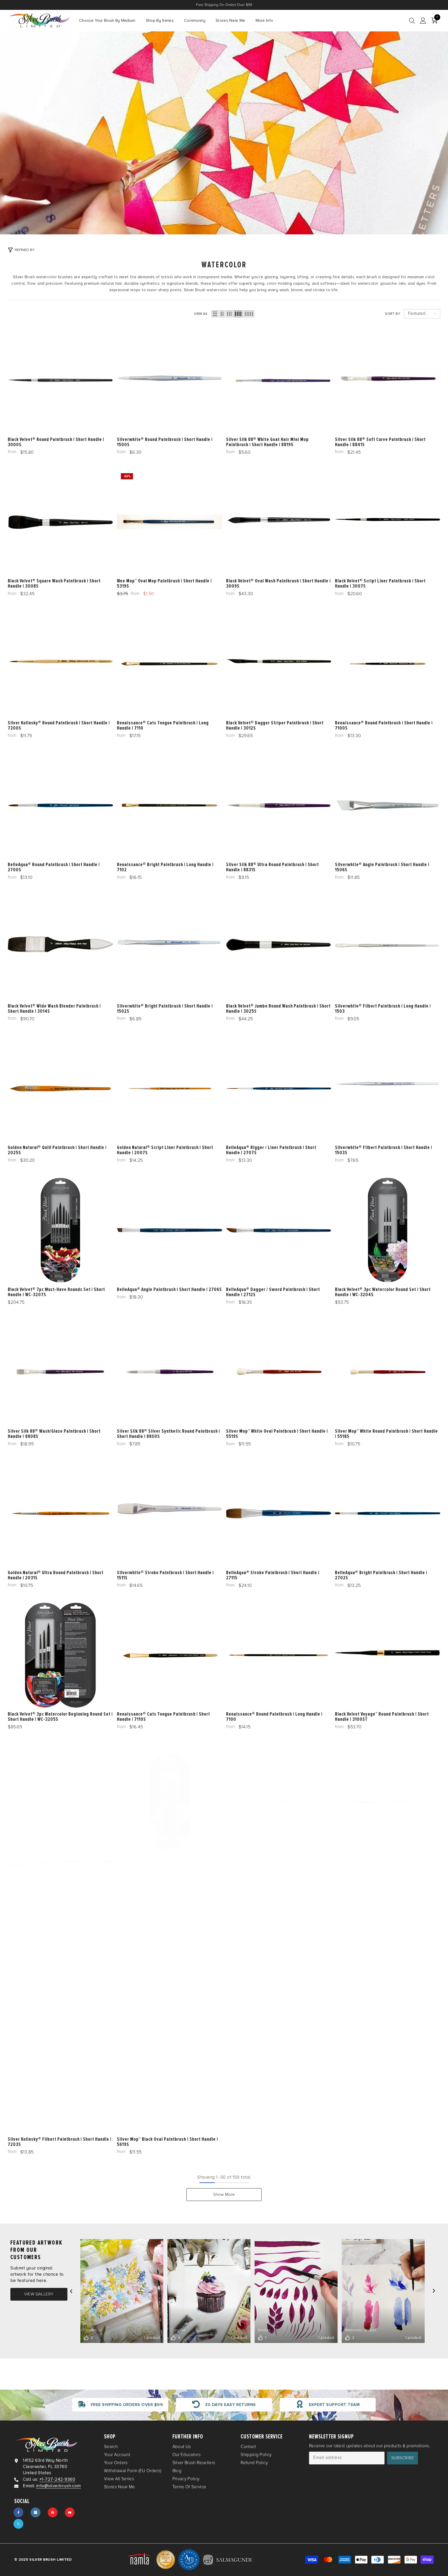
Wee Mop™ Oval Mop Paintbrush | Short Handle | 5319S (164, 584)
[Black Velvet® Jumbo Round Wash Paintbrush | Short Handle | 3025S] (279, 947)
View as (201, 314)
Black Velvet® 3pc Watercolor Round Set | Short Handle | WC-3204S (383, 1292)
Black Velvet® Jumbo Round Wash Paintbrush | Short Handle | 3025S (278, 1009)
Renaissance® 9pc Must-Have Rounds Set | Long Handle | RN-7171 (275, 2005)
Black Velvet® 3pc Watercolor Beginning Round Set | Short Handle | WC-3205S (60, 1717)
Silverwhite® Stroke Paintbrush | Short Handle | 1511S (165, 1575)
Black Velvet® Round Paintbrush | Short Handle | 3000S (56, 442)
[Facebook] (18, 2512)
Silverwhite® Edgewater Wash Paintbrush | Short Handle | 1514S (276, 1864)
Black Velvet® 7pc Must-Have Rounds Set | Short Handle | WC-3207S (56, 1292)
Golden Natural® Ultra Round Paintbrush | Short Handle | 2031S (56, 1575)
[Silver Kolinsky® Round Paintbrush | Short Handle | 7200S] (60, 664)
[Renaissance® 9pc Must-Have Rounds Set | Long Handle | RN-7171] (279, 1944)
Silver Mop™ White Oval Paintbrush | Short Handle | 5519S (277, 1433)
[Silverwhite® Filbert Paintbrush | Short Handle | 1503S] (388, 1089)
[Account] (423, 21)
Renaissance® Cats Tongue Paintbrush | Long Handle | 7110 (163, 725)
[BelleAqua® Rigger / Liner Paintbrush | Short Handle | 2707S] (279, 1089)
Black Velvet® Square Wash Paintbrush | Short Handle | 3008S (54, 584)
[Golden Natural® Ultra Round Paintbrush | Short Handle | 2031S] (60, 1513)
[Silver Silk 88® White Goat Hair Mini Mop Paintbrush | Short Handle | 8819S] (279, 380)
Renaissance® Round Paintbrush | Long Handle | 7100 (274, 1717)
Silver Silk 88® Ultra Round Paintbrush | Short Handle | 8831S (272, 867)
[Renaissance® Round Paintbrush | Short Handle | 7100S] (388, 664)
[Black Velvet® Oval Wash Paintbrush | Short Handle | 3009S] (279, 522)
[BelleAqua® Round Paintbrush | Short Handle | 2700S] (60, 805)
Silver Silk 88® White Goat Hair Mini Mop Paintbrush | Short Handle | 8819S (267, 442)
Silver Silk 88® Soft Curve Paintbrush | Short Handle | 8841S (380, 442)
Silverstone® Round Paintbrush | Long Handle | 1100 (387, 1861)
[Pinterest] (53, 2512)
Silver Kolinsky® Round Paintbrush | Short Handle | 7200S (59, 725)
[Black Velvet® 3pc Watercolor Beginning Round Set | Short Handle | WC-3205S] (60, 1655)
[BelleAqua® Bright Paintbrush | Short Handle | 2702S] (388, 1513)
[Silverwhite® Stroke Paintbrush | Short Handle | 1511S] (170, 1513)
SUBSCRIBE (403, 2458)
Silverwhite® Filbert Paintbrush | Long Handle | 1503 (383, 1009)
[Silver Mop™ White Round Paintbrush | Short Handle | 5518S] (388, 1372)
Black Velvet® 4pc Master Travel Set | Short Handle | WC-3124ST (169, 1864)
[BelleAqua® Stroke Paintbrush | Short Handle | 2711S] (279, 1513)
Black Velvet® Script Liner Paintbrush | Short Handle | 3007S (380, 584)
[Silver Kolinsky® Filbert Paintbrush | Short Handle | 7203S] (60, 2080)
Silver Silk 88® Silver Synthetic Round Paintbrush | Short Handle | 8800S (169, 1433)
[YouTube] (70, 2512)
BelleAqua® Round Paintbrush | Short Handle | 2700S (54, 867)
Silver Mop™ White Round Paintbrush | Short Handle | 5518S (386, 1433)
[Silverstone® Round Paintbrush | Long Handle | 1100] (388, 1802)
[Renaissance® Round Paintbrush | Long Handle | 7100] (279, 1655)
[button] (215, 314)
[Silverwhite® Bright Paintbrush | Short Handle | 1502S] (170, 947)
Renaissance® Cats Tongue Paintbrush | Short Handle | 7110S (163, 1717)
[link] (224, 133)
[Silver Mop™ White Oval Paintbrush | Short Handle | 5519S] (279, 1372)
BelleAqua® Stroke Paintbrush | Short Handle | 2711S (273, 1575)
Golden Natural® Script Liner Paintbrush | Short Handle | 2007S (165, 1150)
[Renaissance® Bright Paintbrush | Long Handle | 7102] (170, 805)
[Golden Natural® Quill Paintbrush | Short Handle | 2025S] (60, 1089)
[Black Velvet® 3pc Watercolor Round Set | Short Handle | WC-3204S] (388, 1230)
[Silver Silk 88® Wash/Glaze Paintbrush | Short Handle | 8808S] (60, 1372)
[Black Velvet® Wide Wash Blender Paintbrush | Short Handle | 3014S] (60, 947)
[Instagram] (36, 2512)
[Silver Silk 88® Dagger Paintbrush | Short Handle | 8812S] (388, 1944)
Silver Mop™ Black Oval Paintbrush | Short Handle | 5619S (167, 2142)
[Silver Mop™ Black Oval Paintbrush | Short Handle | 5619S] (170, 2080)
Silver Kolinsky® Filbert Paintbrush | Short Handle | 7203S (60, 2142)
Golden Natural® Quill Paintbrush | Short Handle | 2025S (57, 1150)
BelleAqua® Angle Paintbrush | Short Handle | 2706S (169, 1289)
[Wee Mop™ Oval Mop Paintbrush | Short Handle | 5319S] (170, 522)
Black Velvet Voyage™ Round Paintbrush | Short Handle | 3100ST (382, 1717)
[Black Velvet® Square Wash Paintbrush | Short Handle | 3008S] (60, 522)
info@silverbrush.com (59, 2486)
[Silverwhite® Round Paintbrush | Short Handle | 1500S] (170, 380)
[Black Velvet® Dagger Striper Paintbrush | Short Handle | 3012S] (279, 664)
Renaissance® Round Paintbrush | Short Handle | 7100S (384, 725)
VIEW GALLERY (39, 2294)
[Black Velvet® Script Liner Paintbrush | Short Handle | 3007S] (388, 522)
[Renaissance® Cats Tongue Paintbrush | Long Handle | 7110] (170, 664)
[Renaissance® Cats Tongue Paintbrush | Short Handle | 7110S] (170, 1655)
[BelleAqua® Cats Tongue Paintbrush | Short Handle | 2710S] (170, 1944)
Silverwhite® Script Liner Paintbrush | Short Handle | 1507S (60, 1864)
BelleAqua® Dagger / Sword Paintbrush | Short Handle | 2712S (273, 1292)
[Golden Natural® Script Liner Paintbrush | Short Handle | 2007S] (170, 1089)
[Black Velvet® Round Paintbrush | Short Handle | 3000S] (60, 380)
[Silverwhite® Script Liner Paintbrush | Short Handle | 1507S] (60, 1802)
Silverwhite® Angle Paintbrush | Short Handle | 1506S (382, 867)
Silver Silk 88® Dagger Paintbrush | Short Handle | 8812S (386, 2005)
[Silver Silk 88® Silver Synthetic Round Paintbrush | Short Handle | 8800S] (170, 1372)
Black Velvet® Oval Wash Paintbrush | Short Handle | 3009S (278, 584)
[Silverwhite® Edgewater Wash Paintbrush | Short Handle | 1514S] (279, 1802)
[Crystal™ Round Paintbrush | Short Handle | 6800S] (60, 1944)
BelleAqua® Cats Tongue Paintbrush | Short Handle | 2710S (169, 2005)
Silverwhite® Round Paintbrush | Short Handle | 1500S (165, 442)
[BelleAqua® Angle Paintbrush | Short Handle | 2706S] (170, 1230)
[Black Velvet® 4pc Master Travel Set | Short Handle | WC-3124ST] (170, 1802)
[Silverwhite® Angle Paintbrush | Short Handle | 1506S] (388, 805)
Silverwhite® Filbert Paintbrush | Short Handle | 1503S (384, 1150)
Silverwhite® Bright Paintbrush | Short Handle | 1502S (165, 1009)
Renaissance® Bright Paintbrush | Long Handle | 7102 (165, 867)
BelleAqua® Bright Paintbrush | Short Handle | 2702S (381, 1575)
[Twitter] (18, 2524)
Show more (224, 2194)
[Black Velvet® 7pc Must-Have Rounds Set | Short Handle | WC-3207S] (60, 1230)
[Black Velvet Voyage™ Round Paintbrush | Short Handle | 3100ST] (388, 1655)
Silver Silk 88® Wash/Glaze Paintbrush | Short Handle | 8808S (54, 1433)
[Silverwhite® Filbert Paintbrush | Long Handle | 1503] (388, 947)
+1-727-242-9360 (57, 2479)
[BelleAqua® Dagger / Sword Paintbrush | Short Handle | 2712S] (279, 1230)
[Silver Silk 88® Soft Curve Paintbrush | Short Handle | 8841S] (388, 380)
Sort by (393, 314)
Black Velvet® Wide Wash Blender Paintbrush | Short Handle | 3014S (54, 1009)
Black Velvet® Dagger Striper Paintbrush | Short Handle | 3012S (275, 725)
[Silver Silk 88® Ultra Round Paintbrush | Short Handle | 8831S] (279, 805)
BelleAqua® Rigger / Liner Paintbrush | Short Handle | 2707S (271, 1150)
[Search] (412, 21)
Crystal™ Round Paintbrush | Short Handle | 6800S (58, 2003)
